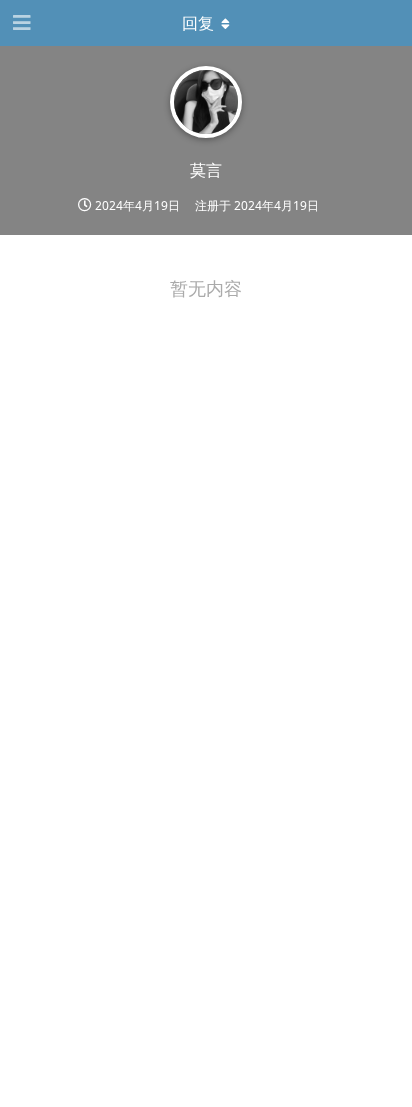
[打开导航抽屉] (20, 23)
